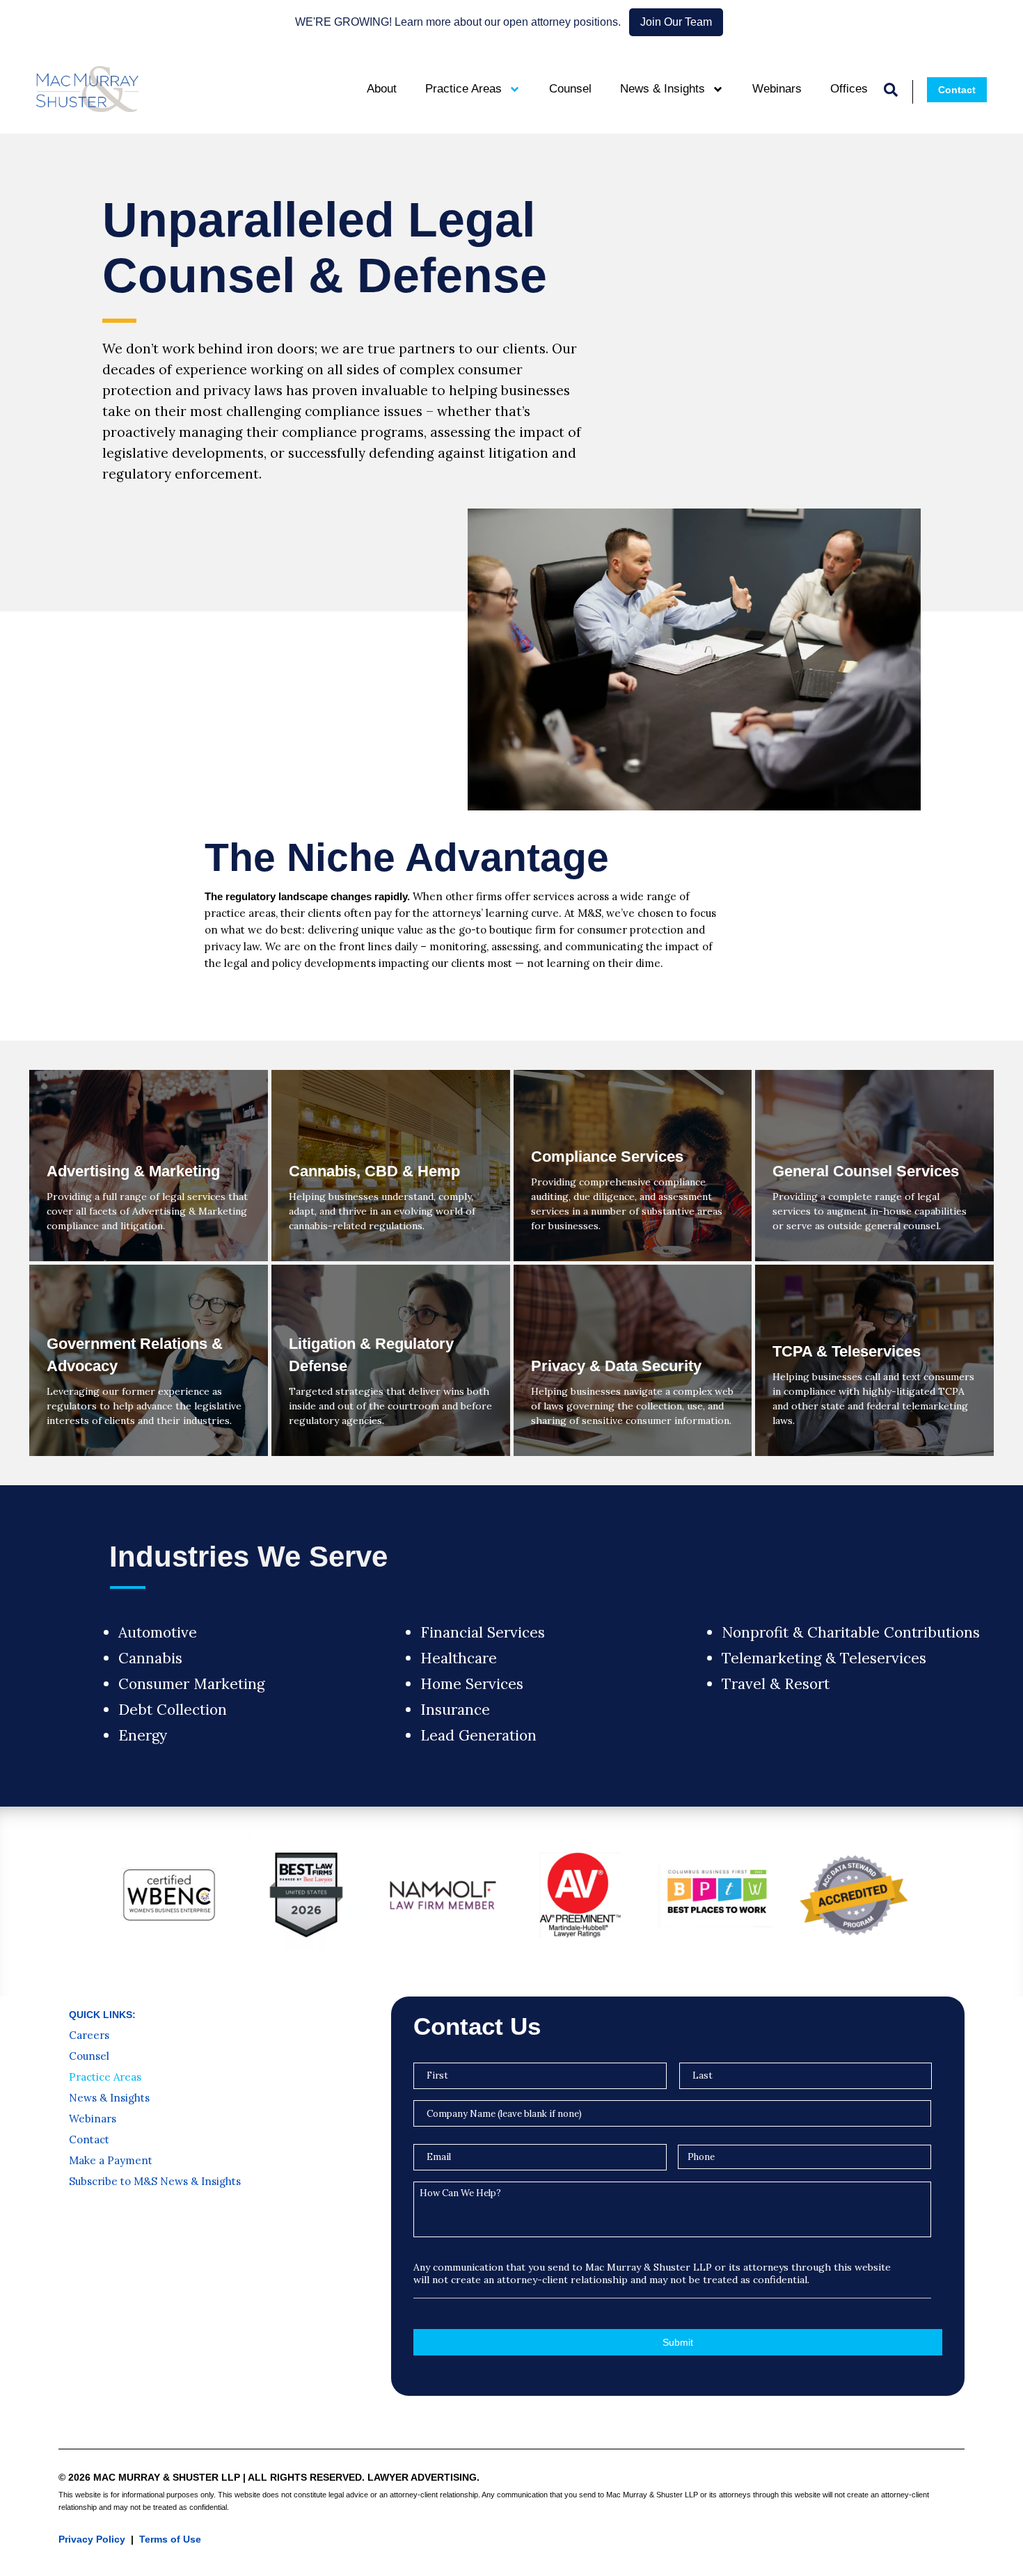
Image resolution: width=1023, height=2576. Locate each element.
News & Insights (663, 89)
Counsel (570, 89)
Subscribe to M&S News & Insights (155, 2182)
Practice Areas (463, 89)
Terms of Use (170, 2539)
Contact (89, 2140)
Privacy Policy (92, 2539)
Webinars (777, 89)
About (382, 89)
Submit (678, 2342)
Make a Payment (111, 2161)
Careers (89, 2035)
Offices (849, 89)
